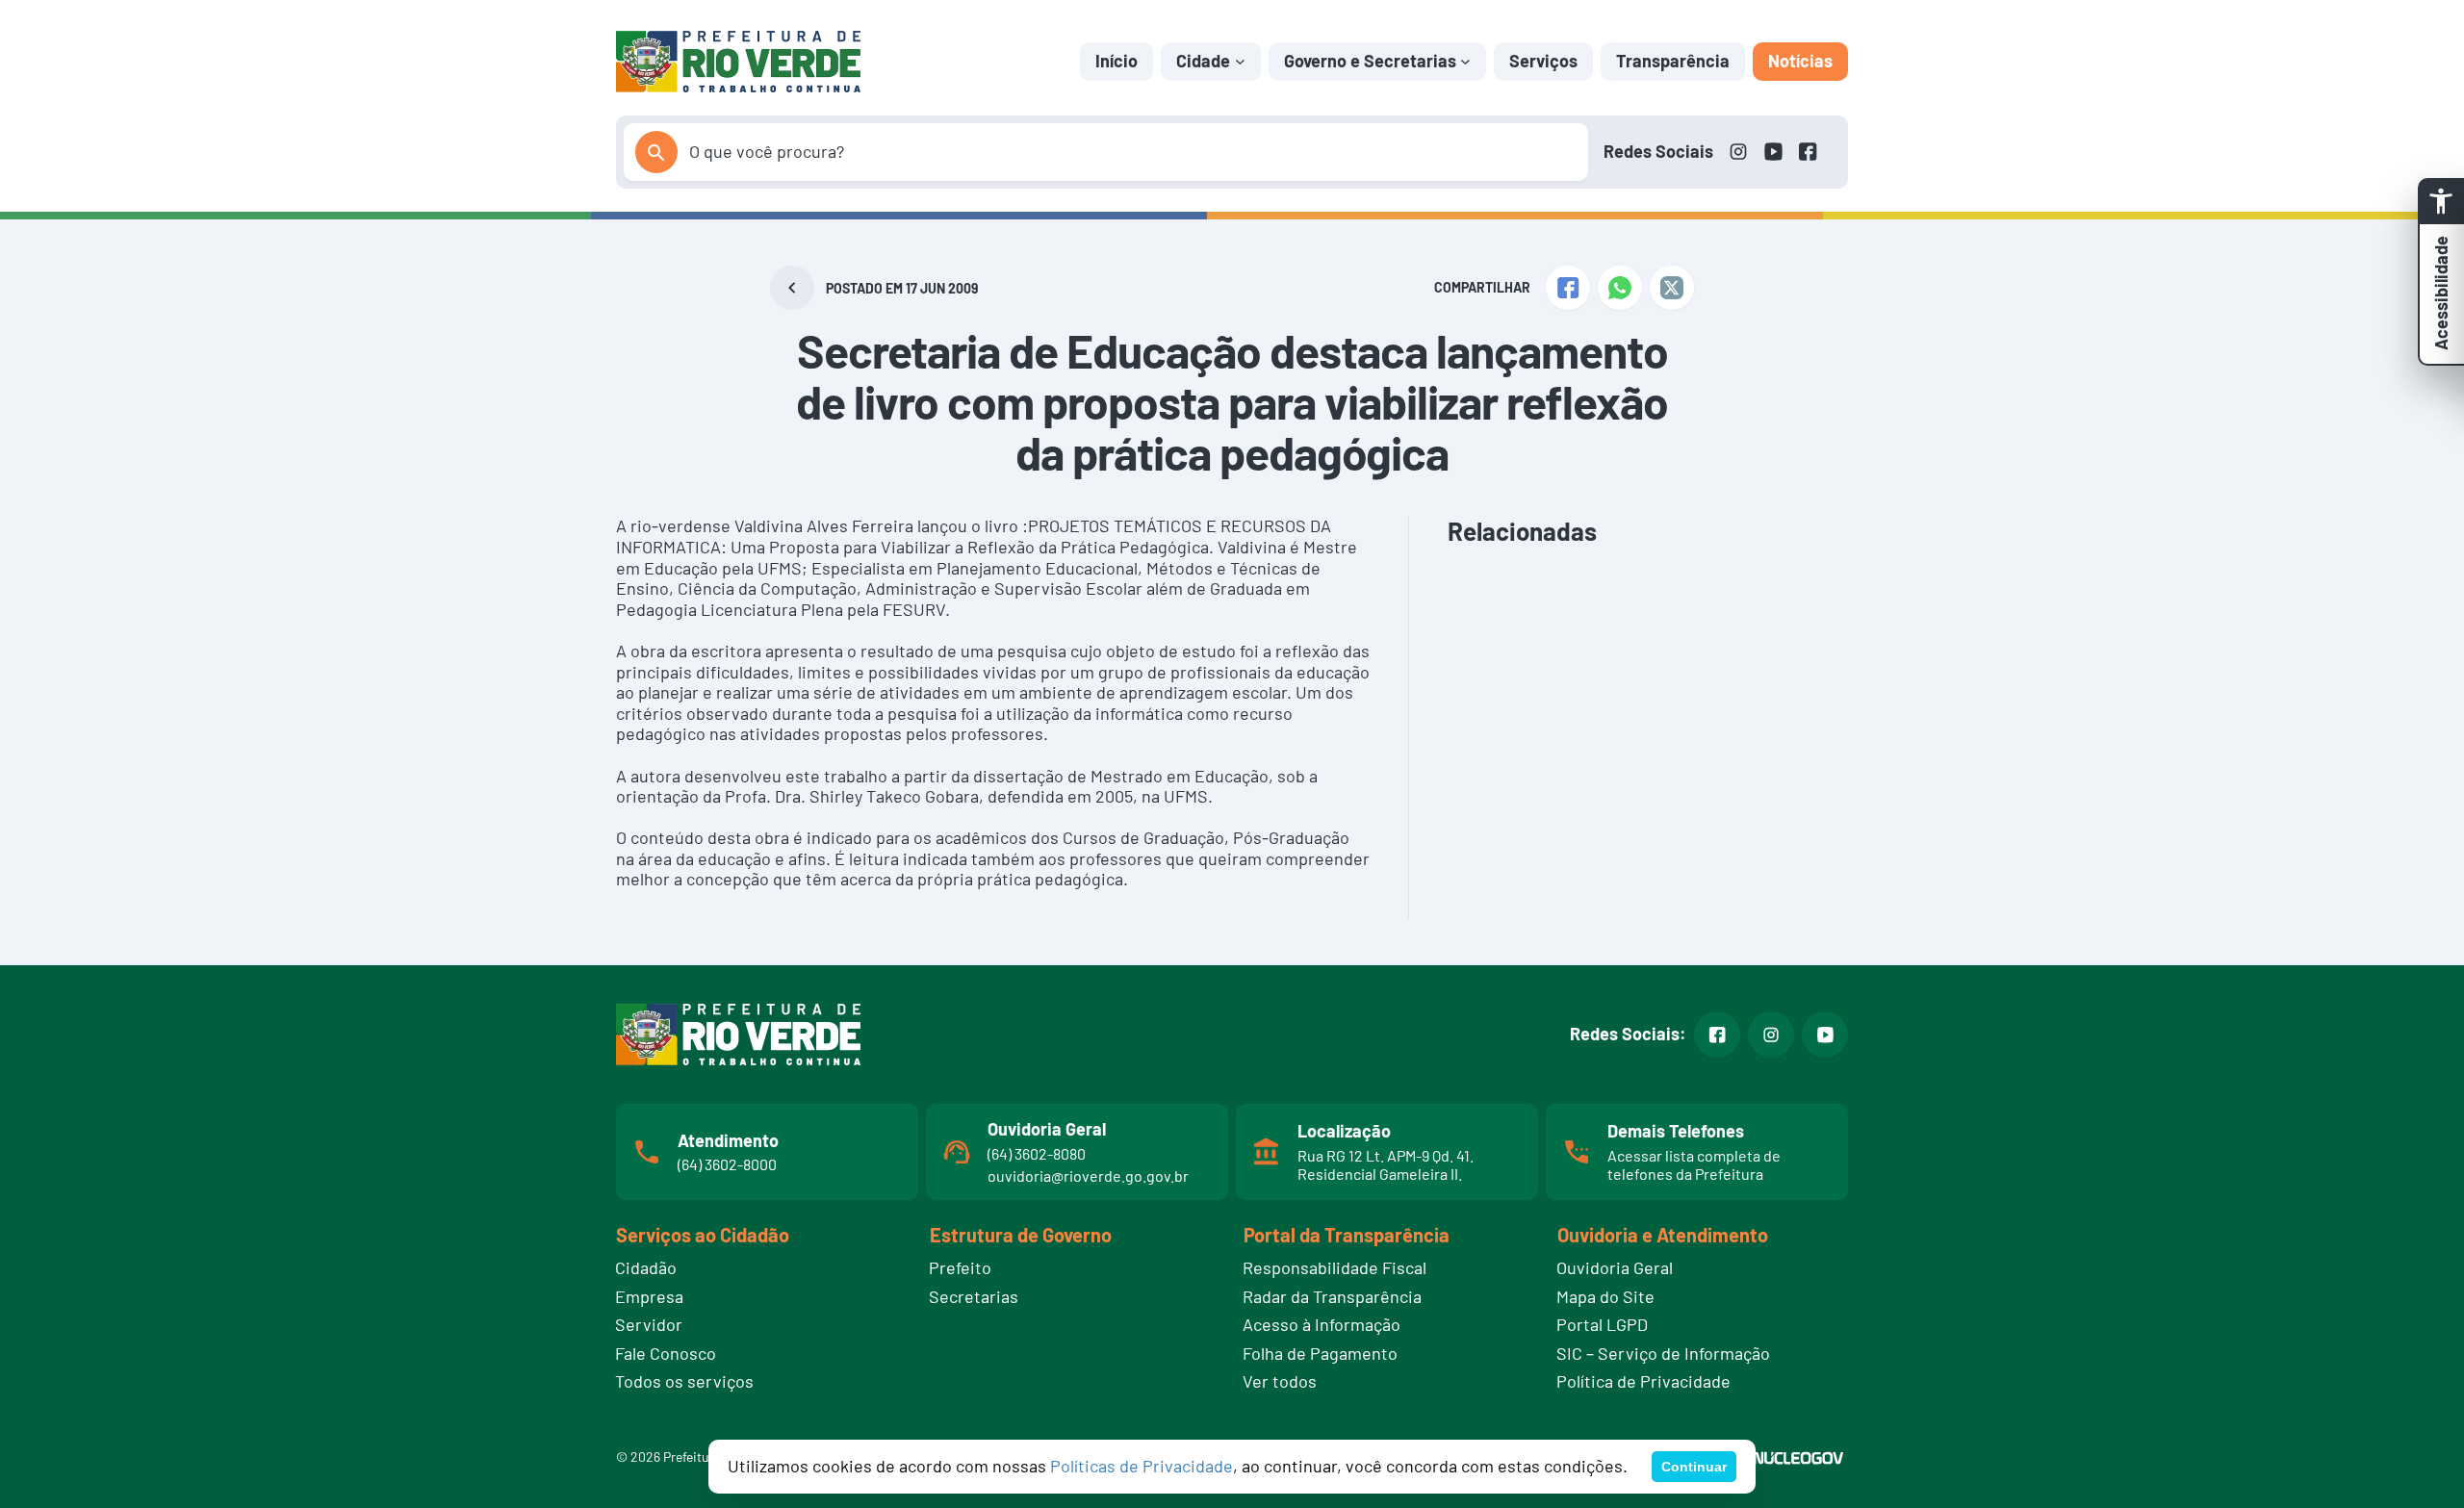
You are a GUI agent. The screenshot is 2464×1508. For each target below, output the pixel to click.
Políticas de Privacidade (1142, 1466)
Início (1116, 61)
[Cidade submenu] (1240, 61)
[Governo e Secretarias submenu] (1465, 61)
